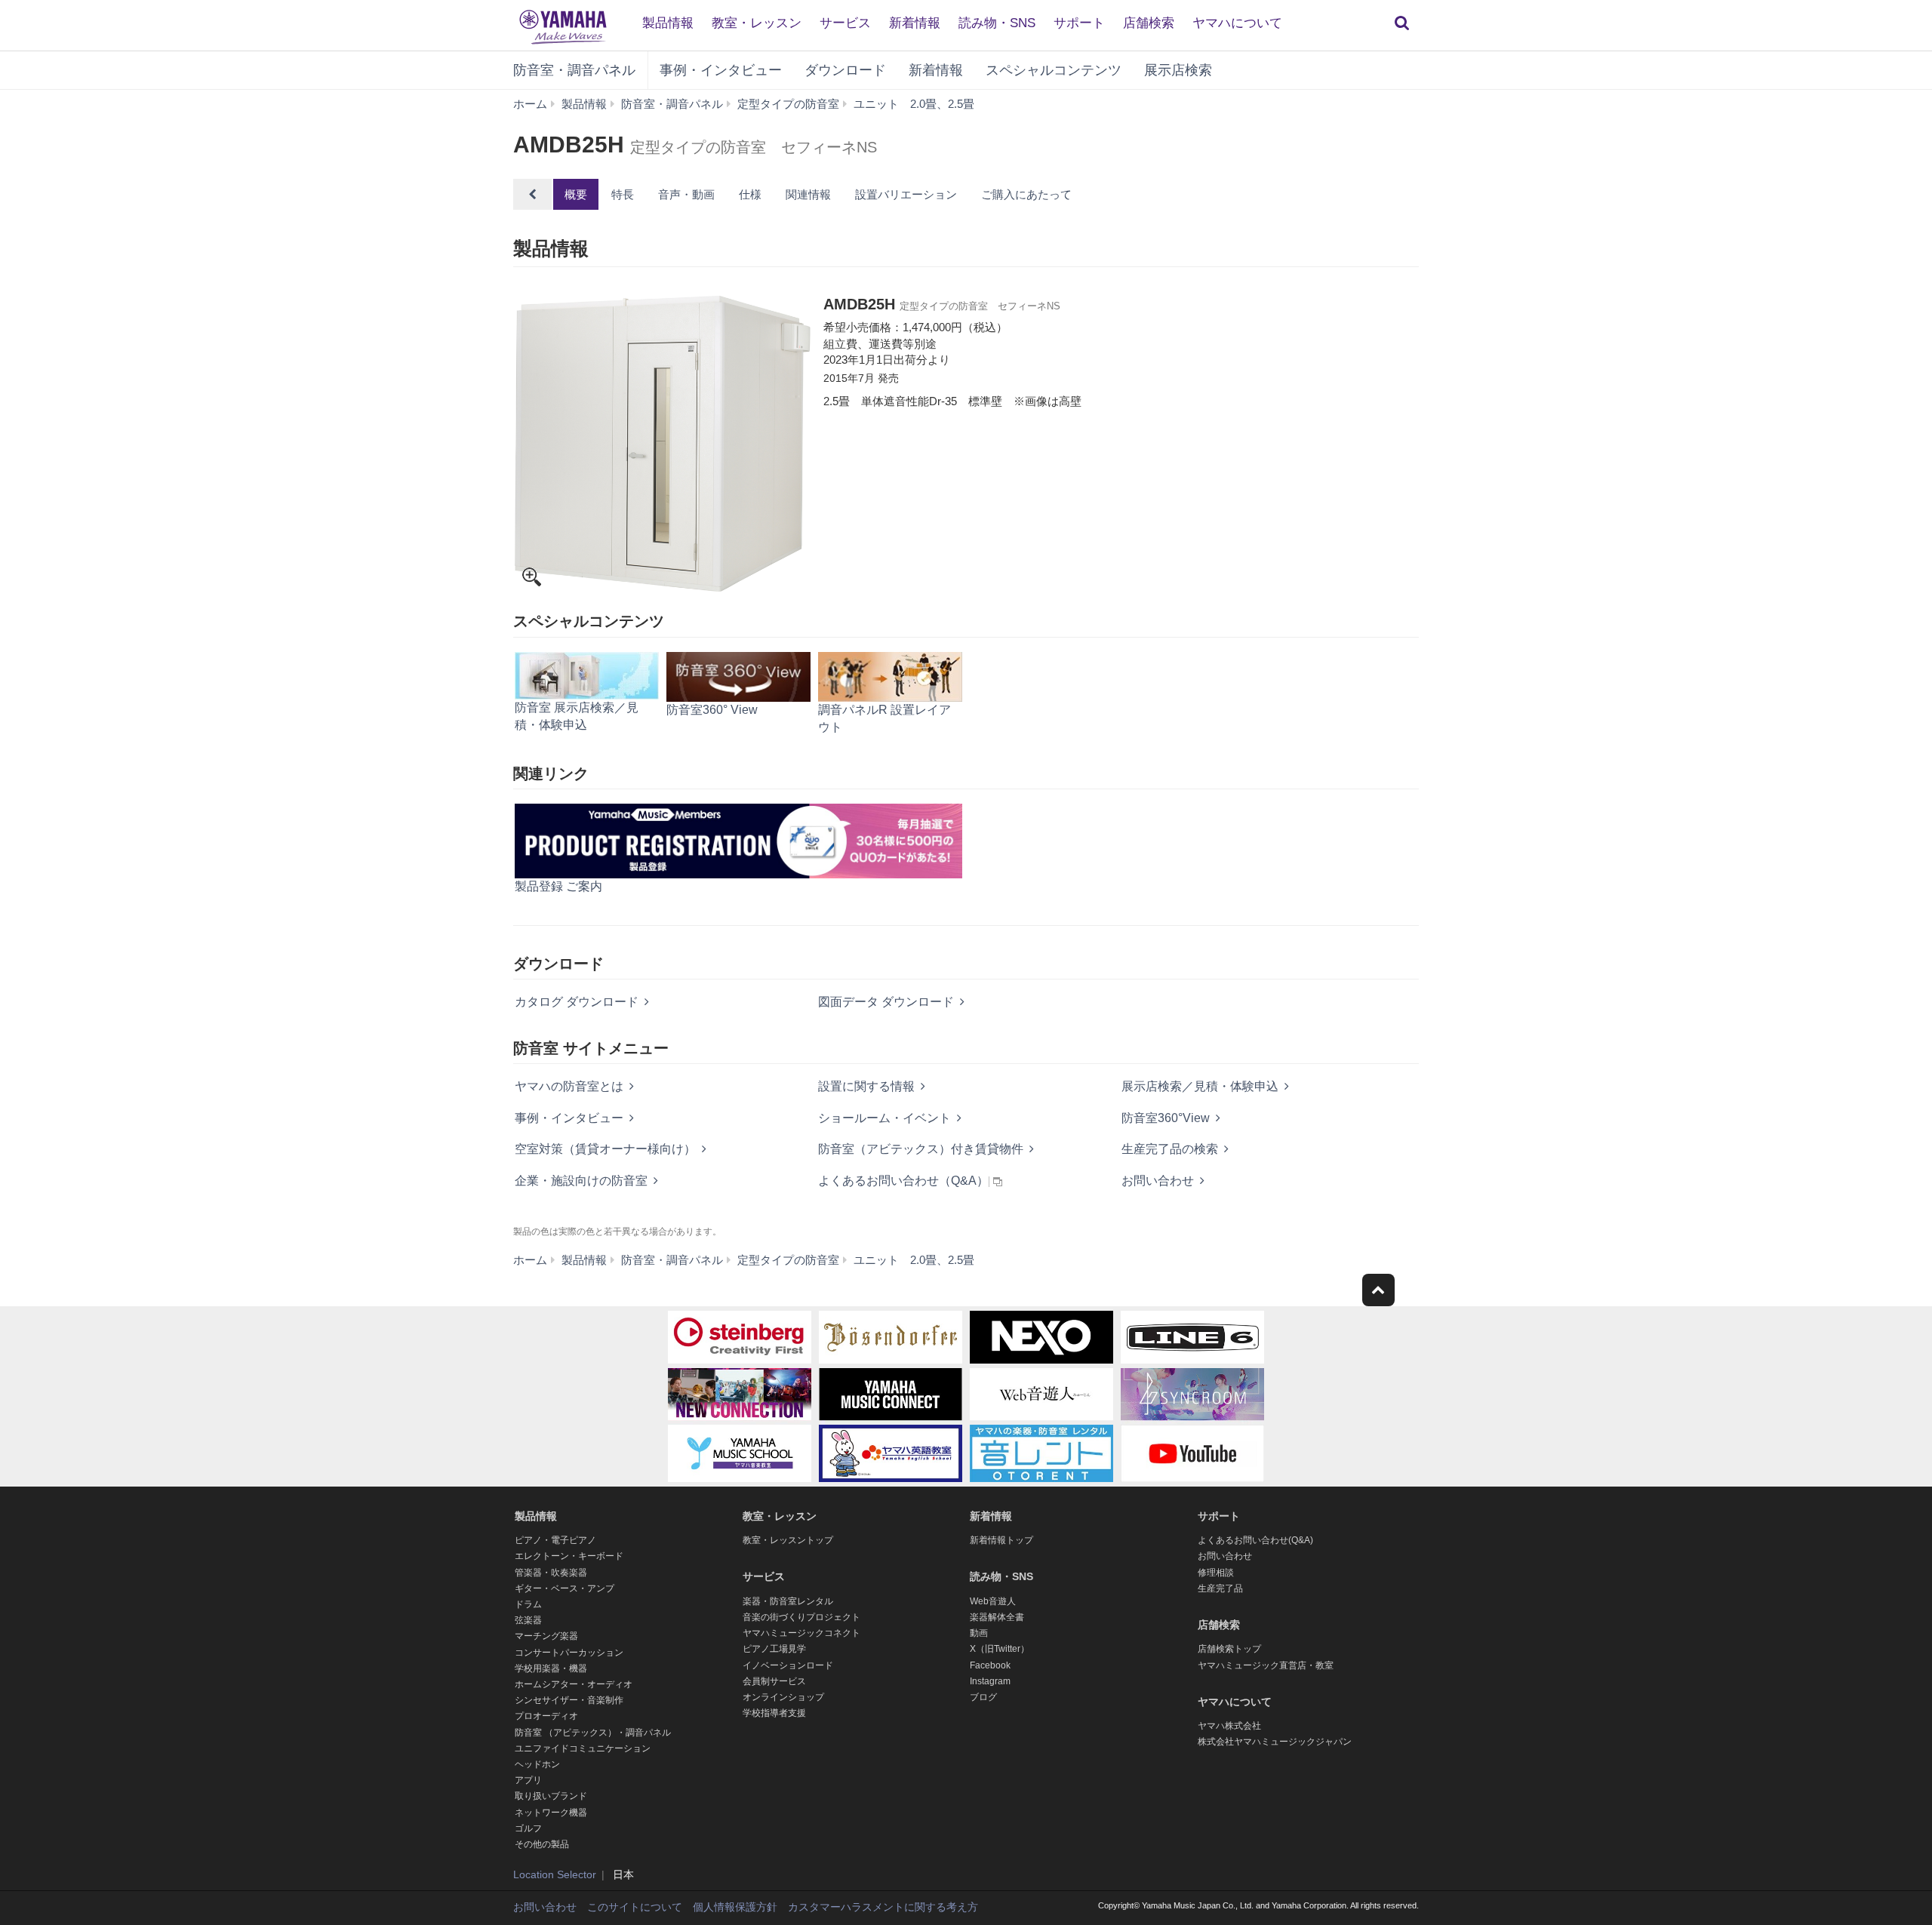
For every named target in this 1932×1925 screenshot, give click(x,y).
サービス (845, 23)
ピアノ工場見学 (774, 1649)
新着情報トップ (1001, 1540)
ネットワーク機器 (551, 1813)
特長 (623, 194)
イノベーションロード (788, 1665)
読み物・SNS (997, 23)
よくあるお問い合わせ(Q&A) (1255, 1540)
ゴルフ (528, 1828)
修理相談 (1216, 1573)
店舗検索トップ (1229, 1649)
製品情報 (668, 23)
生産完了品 (1220, 1588)
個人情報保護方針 (735, 1907)
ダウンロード (845, 70)
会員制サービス (774, 1681)
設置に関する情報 (866, 1086)
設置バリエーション (906, 194)
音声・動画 (686, 194)
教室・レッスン (757, 23)
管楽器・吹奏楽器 (551, 1573)
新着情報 (915, 23)
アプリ (528, 1780)
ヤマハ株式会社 (1229, 1726)
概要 (576, 194)
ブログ (983, 1697)
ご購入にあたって (1026, 194)
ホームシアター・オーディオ (574, 1684)
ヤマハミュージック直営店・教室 (1266, 1665)
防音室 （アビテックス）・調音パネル (593, 1733)
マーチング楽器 (546, 1636)
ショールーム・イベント (884, 1118)
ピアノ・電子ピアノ (555, 1540)
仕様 (750, 194)
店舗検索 (1149, 23)
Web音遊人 (993, 1601)
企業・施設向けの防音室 (581, 1181)
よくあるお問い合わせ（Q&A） (903, 1181)
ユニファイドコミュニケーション (583, 1748)
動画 (979, 1633)
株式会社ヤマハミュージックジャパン (1275, 1742)
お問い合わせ (1158, 1181)
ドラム (528, 1604)
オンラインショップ (783, 1697)
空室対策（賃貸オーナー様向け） (605, 1149)
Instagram (990, 1681)
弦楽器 (528, 1620)
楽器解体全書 (997, 1617)
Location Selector (555, 1874)
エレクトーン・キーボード (569, 1556)
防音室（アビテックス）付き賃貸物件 (921, 1149)
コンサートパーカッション (569, 1653)
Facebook (990, 1665)
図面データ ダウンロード (886, 1002)
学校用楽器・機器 (551, 1668)
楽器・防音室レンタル (788, 1601)
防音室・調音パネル (574, 70)
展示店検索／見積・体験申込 (1200, 1086)
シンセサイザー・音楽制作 (569, 1700)
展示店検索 (1178, 70)
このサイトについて (635, 1907)
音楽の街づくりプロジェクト (801, 1617)
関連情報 (808, 194)
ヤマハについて (1237, 23)
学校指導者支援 (774, 1713)
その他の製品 (542, 1844)
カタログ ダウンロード (577, 1002)
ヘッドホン (537, 1764)
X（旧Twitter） (1000, 1649)
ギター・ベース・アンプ (565, 1588)
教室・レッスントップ (788, 1540)
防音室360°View (1166, 1118)
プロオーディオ (546, 1716)
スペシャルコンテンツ (1054, 70)
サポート (1079, 23)
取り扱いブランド (551, 1796)
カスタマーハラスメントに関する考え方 (883, 1907)
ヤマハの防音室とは (569, 1086)
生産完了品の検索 (1170, 1149)
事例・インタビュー (721, 70)
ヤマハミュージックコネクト (801, 1633)
